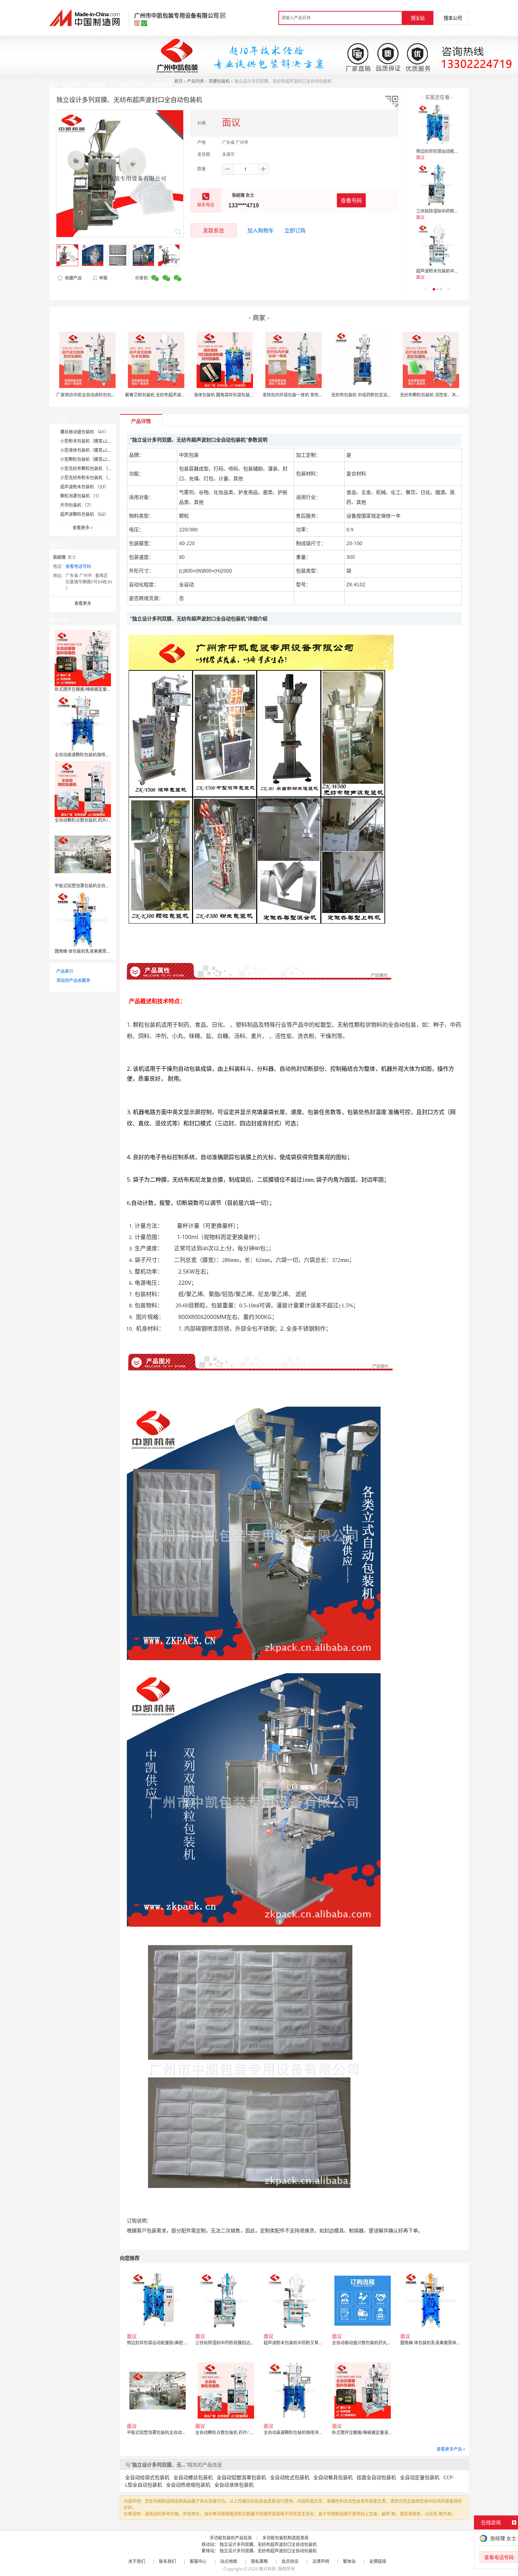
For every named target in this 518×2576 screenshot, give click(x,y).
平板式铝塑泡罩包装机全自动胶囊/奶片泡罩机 (98, 886)
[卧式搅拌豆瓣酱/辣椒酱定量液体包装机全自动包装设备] (83, 658)
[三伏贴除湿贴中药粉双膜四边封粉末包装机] (437, 185)
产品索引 (65, 971)
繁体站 (349, 2561)
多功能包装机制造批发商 (285, 2538)
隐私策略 (259, 2561)
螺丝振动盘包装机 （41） (84, 432)
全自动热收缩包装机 (188, 2485)
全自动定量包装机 (420, 2477)
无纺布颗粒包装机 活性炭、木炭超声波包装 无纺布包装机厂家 (458, 395)
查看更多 (83, 528)
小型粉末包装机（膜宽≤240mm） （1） (98, 441)
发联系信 (214, 230)
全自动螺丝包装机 (193, 2477)
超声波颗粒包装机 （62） (84, 514)
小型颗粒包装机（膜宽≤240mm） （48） (100, 459)
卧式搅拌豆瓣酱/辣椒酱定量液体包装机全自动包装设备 (106, 689)
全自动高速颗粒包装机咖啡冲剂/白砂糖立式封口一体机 (106, 755)
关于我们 (137, 2561)
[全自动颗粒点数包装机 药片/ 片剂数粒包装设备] (83, 789)
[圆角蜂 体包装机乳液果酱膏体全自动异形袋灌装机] (83, 920)
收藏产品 (73, 278)
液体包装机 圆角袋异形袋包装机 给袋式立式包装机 (241, 395)
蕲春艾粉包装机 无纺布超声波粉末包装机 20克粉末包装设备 (181, 395)
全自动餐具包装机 (333, 2477)
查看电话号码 (78, 566)
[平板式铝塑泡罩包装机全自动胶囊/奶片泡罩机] (83, 854)
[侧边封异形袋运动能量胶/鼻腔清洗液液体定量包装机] (437, 125)
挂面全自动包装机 (376, 2477)
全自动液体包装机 (234, 2485)
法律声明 (321, 2561)
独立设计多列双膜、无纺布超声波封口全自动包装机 (268, 2544)
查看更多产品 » (451, 2449)
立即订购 (295, 230)
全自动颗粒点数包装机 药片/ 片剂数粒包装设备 (99, 820)
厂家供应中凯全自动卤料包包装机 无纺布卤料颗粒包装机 (110, 395)
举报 (103, 278)
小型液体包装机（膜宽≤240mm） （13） (100, 450)
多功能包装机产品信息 (231, 2538)
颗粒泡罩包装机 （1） (81, 496)
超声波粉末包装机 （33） (84, 487)
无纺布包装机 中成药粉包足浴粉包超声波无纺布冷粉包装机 (387, 395)
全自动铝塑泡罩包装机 (241, 2477)
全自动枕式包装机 (290, 2477)
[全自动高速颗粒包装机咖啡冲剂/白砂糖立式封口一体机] (83, 723)
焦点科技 (267, 2569)
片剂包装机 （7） (77, 505)
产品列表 (196, 81)
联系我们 (167, 2561)
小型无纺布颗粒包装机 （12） (89, 468)
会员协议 (290, 2561)
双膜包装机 (219, 81)
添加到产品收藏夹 (73, 980)
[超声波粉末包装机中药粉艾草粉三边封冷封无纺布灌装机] (437, 245)
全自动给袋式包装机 (147, 2477)
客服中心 (198, 2561)
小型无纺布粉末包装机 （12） (89, 478)
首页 (178, 81)
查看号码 (351, 200)
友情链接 (378, 2561)
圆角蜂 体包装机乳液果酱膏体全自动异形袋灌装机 (102, 951)
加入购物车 (261, 230)
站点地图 (229, 2561)
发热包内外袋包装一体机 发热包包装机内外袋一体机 (312, 395)
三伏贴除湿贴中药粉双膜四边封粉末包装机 (456, 211)
